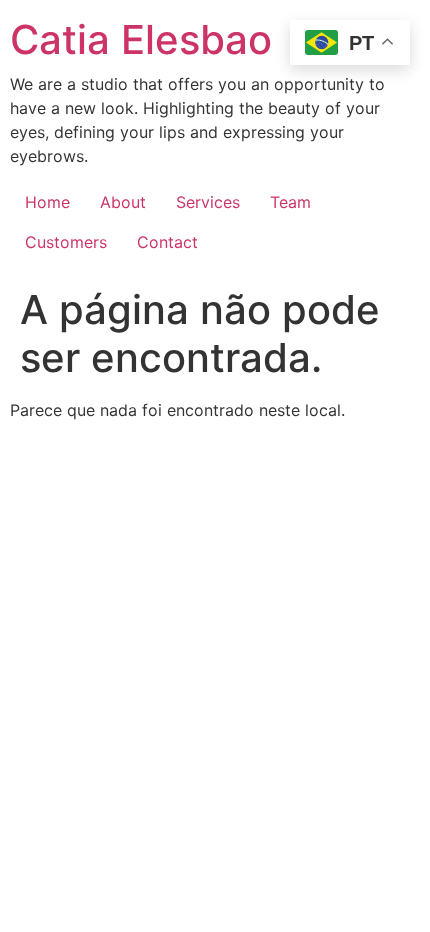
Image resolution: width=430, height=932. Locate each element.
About (123, 202)
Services (208, 202)
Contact (167, 242)
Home (47, 202)
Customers (66, 242)
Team (290, 202)
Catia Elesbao (141, 39)
